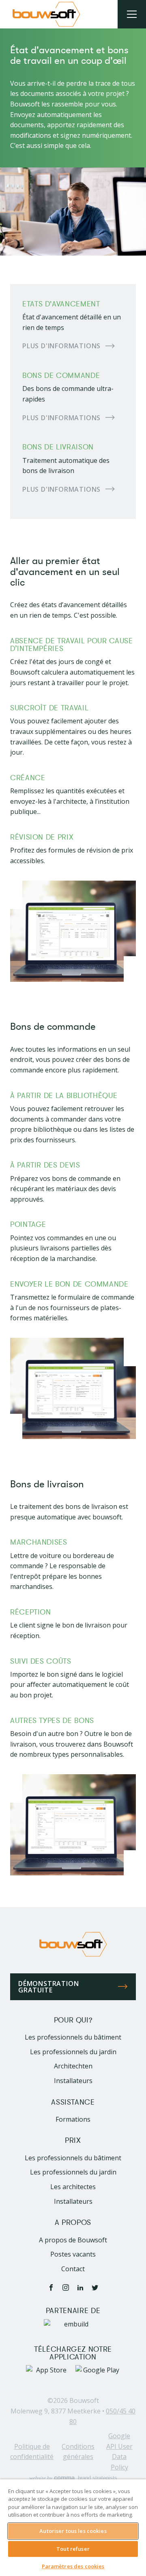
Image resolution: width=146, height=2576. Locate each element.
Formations (73, 2119)
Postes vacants (73, 2254)
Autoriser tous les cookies (73, 2531)
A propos (73, 2223)
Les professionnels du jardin (73, 2052)
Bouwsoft (84, 2400)
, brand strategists (73, 2478)
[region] (73, 2528)
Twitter (95, 2287)
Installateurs (73, 2081)
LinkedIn (80, 2287)
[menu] (132, 14)
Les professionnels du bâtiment (73, 2037)
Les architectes (73, 2187)
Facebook (51, 2287)
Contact (73, 2269)
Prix (73, 2141)
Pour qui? (73, 2020)
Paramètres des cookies (73, 2566)
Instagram (66, 2287)
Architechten (73, 2066)
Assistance (73, 2102)
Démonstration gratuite (48, 1987)
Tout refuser (73, 2549)
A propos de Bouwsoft (73, 2240)
